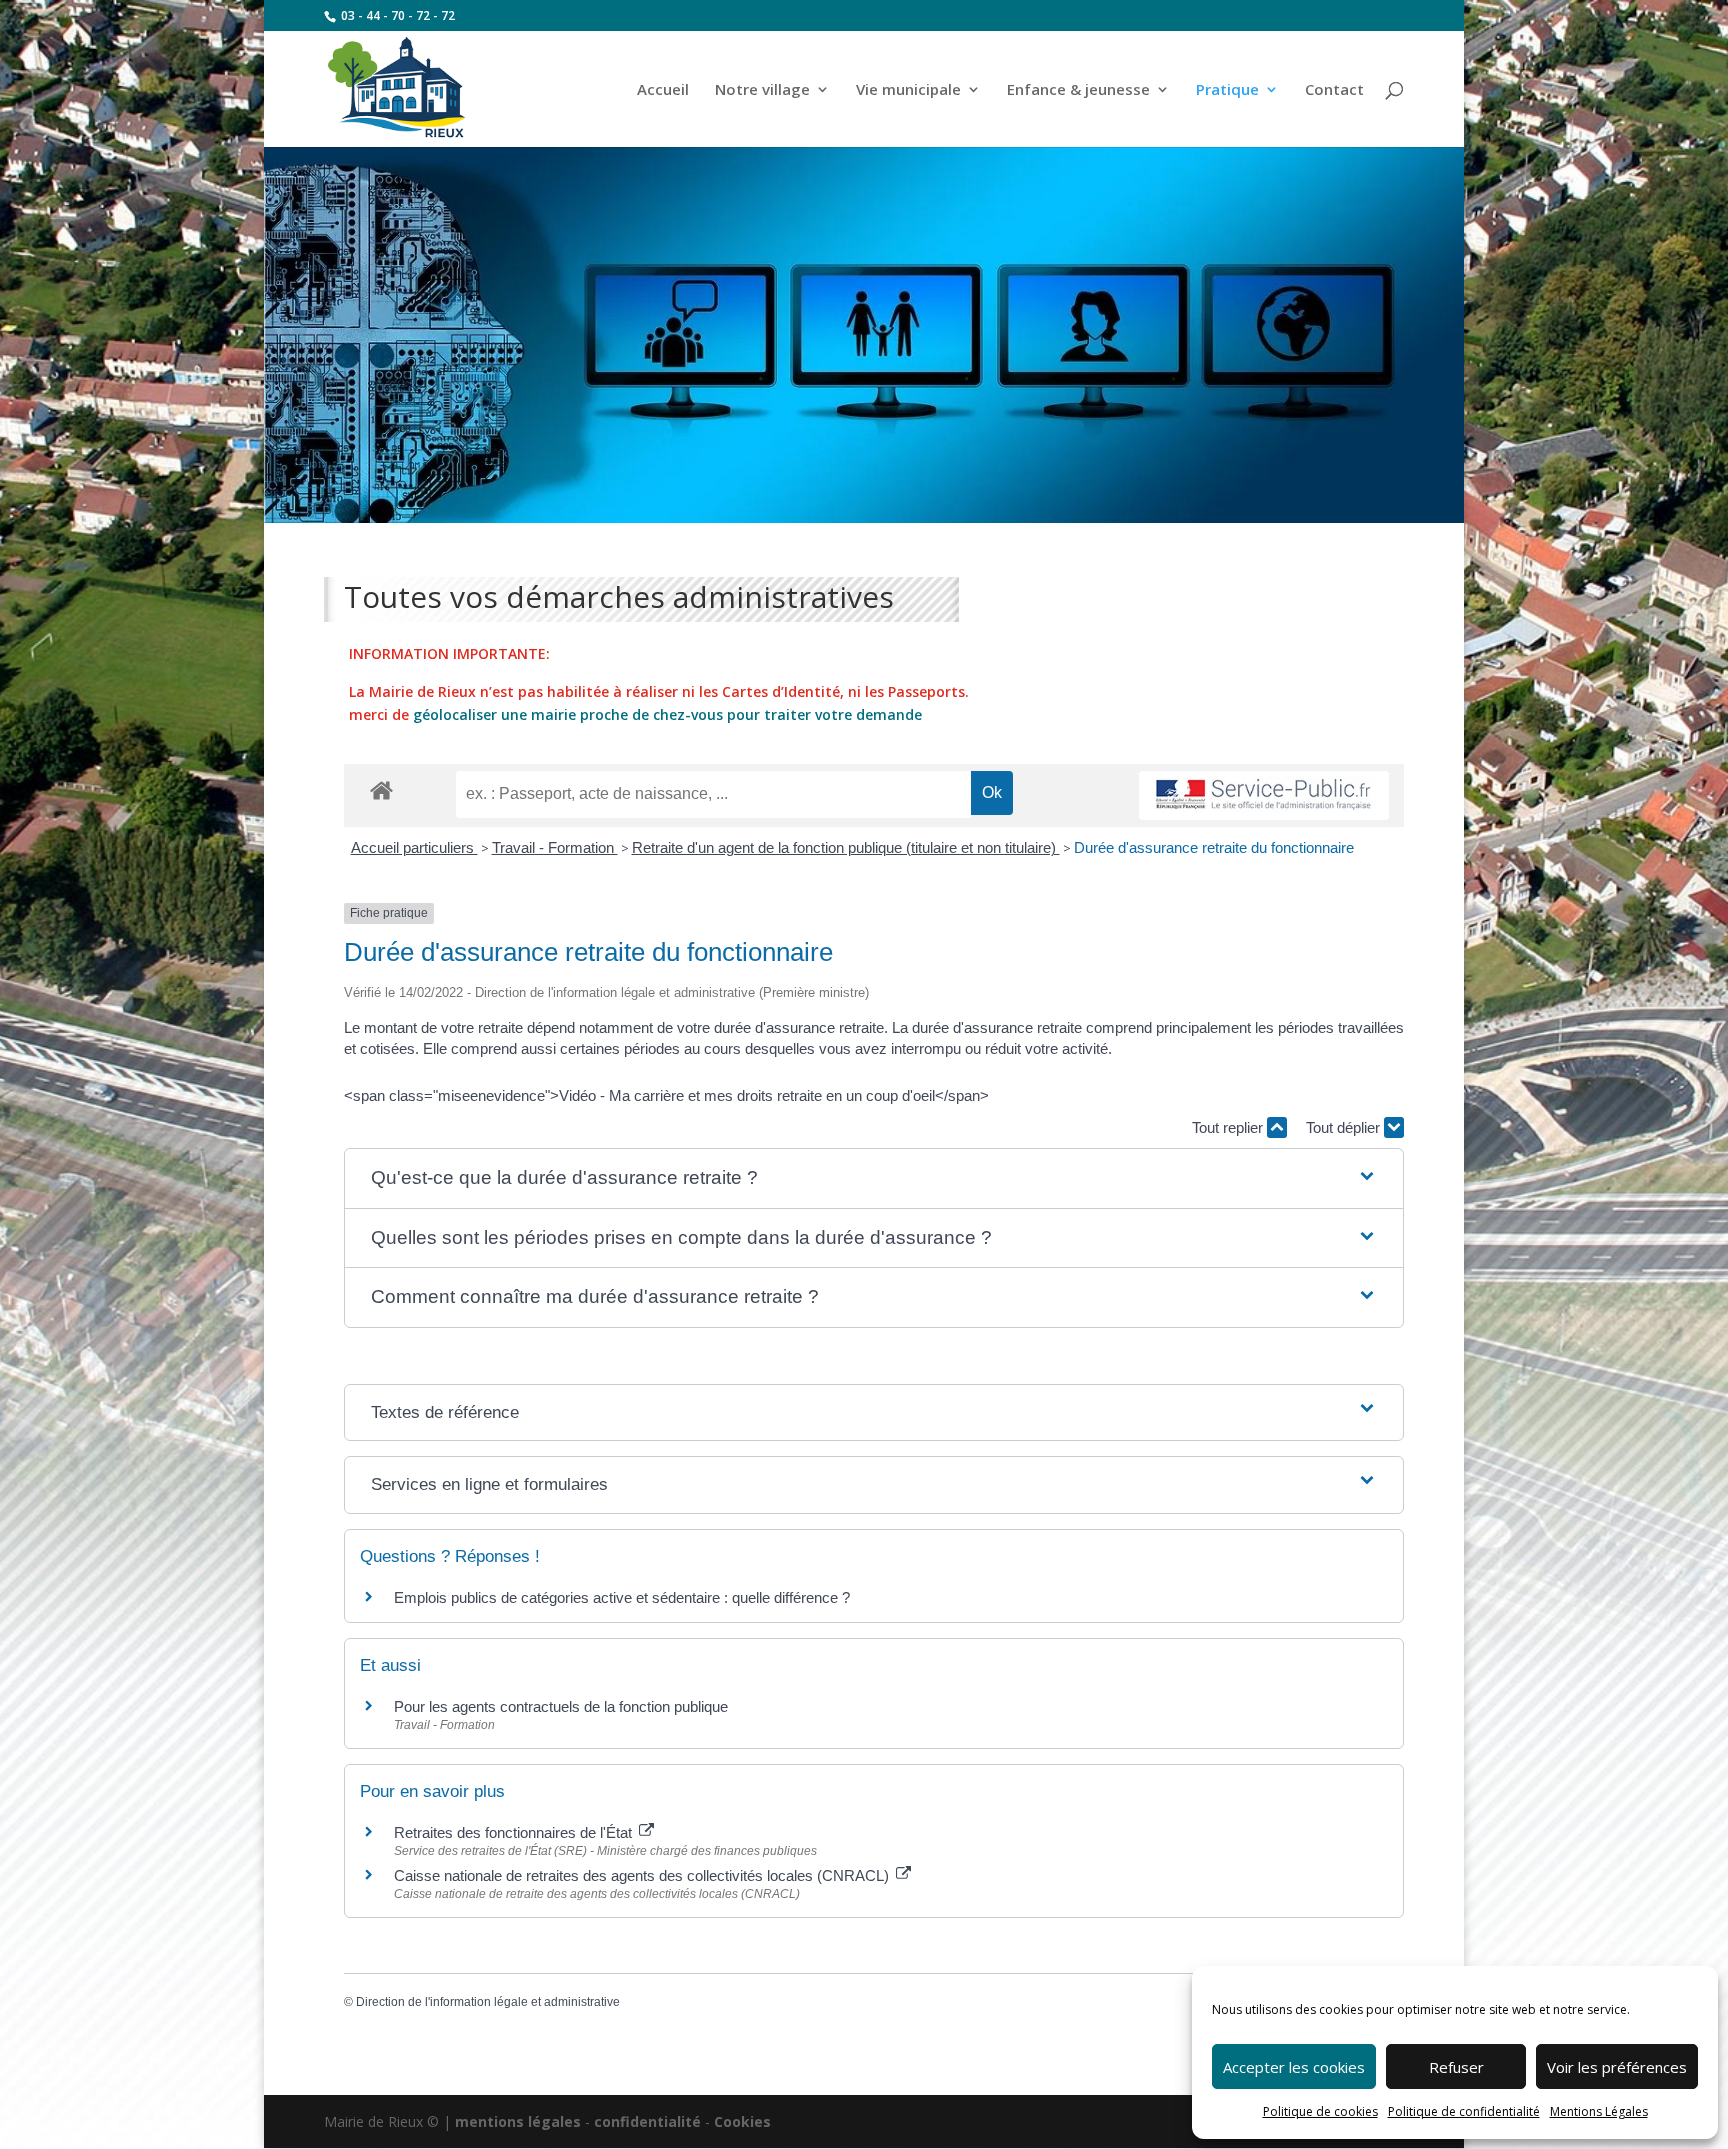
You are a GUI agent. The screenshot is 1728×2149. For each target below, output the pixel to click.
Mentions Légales (1599, 2111)
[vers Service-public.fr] (1264, 795)
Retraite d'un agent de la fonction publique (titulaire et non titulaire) (846, 847)
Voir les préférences (1617, 2067)
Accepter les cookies (1294, 2067)
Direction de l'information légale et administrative (488, 2002)
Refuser (1456, 2067)
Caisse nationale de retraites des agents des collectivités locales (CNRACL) (643, 1875)
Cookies (742, 2121)
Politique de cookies (1320, 2111)
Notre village (762, 90)
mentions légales (518, 2121)
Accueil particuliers (414, 847)
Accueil (663, 90)
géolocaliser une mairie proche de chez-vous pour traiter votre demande (667, 714)
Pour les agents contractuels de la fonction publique (561, 1706)
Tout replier (1229, 1127)
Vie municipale (908, 90)
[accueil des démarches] (381, 789)
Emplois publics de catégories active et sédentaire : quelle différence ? (622, 1597)
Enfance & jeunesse (1078, 90)
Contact (1334, 90)
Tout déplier (1345, 1127)
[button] (874, 1178)
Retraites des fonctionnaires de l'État (515, 1832)
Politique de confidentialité (1464, 2111)
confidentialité (647, 2121)
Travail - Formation (555, 847)
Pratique (1227, 90)
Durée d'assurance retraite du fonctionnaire (1214, 847)
